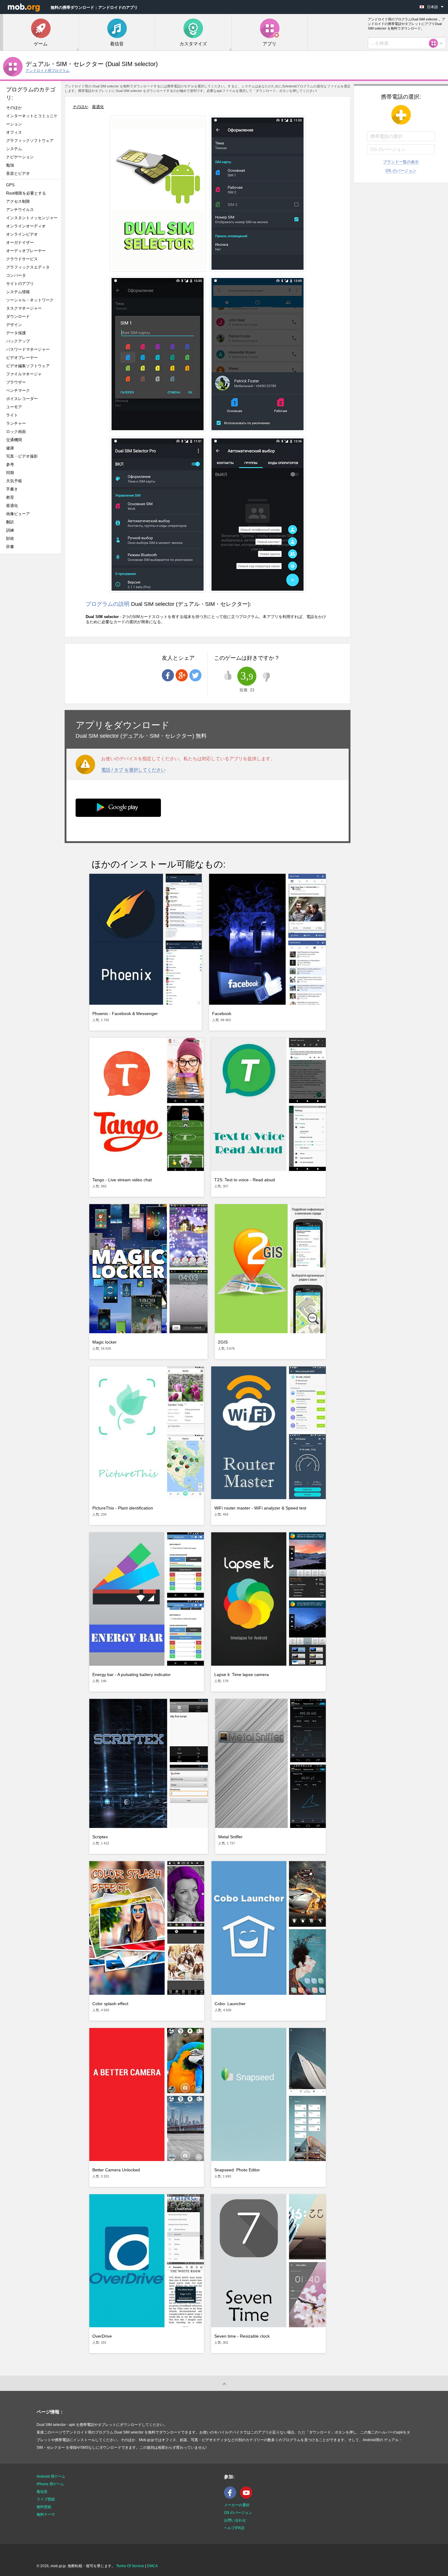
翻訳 (10, 522)
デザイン (14, 325)
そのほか (14, 108)
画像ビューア (18, 514)
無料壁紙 (44, 2507)
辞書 (10, 547)
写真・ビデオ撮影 (24, 456)
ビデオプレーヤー (22, 358)
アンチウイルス (20, 210)
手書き (12, 489)
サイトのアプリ (20, 284)
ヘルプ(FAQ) (234, 2528)
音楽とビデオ (18, 173)
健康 (10, 448)
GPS (10, 185)
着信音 (42, 2492)
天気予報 (14, 481)
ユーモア (14, 407)
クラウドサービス (22, 259)
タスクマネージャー (24, 308)
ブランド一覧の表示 (401, 162)
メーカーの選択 (237, 2505)
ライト (12, 415)
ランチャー (16, 423)
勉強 (10, 165)
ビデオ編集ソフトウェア (28, 366)
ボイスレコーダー (22, 399)
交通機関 (14, 440)
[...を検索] (435, 43)
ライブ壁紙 (46, 2499)
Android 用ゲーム (51, 2476)
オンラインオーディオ (26, 226)
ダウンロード (18, 316)
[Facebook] (232, 2497)
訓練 (10, 530)
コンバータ (16, 275)
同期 (10, 473)
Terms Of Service (130, 2566)
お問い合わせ (235, 2520)
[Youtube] (248, 2497)
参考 (10, 464)
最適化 (12, 506)
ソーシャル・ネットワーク (30, 300)
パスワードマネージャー (28, 349)
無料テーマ (46, 2514)
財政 (10, 538)
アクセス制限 (18, 201)
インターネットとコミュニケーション (32, 120)
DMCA (152, 2566)
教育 (10, 497)
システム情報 (18, 292)
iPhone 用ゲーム (50, 2484)
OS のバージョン (401, 171)
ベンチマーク (18, 390)
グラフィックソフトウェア (30, 141)
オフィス (14, 132)
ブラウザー (16, 382)
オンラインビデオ (22, 234)
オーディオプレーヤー (28, 251)
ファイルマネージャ (24, 374)
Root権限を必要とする (26, 193)
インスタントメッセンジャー (32, 218)
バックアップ (18, 341)
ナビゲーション (20, 157)
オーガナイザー (20, 242)
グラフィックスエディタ (28, 267)
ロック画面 (16, 432)
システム (14, 149)
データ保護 (16, 333)
